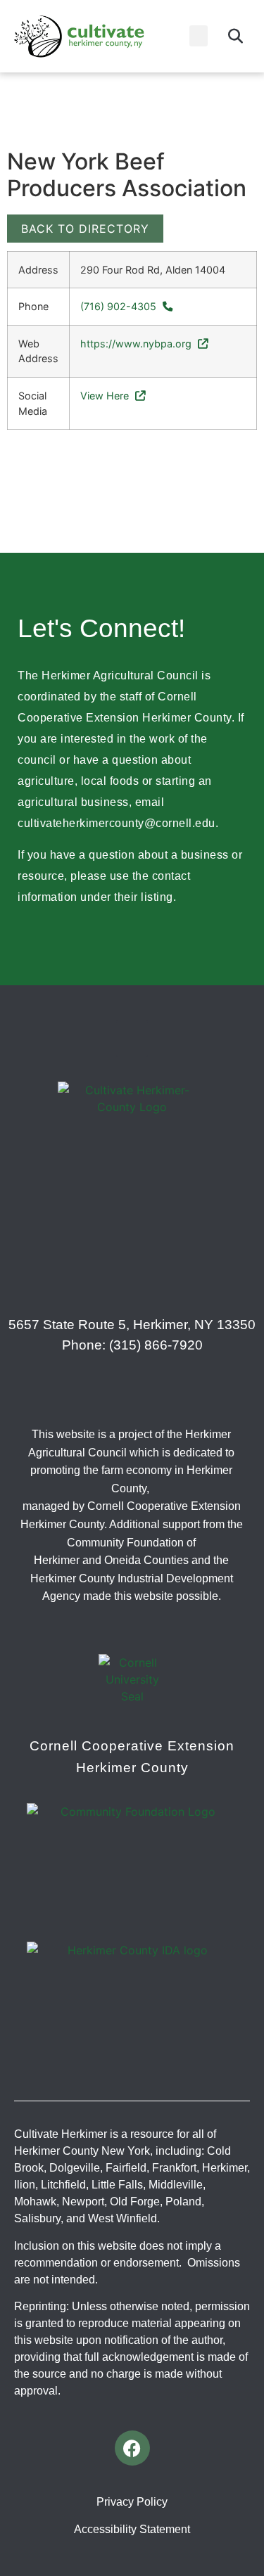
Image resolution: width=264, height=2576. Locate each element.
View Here (106, 396)
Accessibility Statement (132, 2529)
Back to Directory (85, 229)
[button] (199, 36)
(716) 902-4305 (120, 306)
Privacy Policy (132, 2502)
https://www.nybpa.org (137, 344)
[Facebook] (132, 2448)
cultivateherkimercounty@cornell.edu (117, 823)
